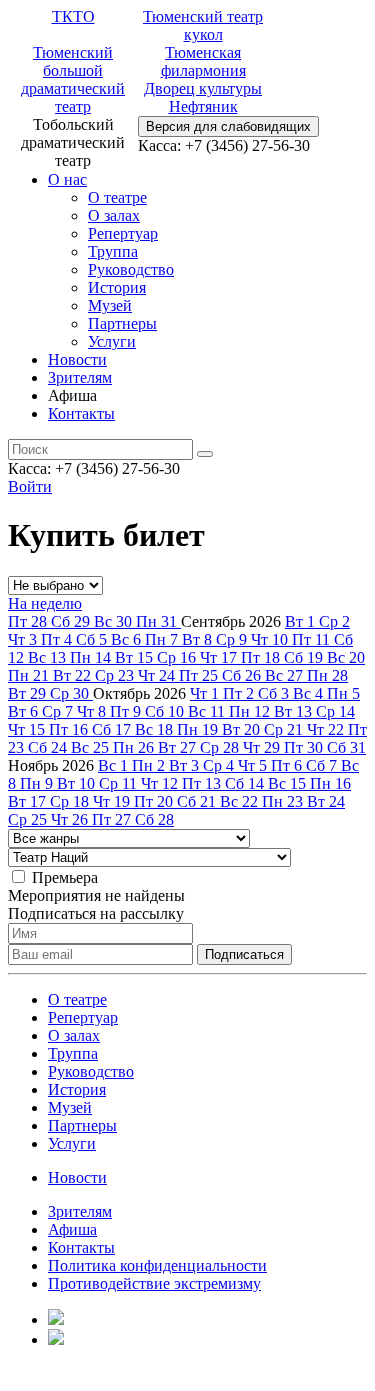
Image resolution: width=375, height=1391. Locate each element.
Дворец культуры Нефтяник (203, 97)
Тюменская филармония (203, 61)
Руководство (131, 269)
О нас (67, 179)
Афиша (72, 1229)
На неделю (45, 603)
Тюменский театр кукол (203, 25)
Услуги (112, 341)
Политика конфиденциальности (157, 1265)
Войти (30, 486)
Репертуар (123, 233)
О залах (114, 215)
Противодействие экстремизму (154, 1283)
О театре (117, 197)
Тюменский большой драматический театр (73, 79)
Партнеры (122, 323)
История (117, 287)
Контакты (81, 413)
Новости (77, 359)
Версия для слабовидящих (228, 126)
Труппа (113, 251)
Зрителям (80, 377)
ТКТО (73, 16)
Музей (110, 305)
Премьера (65, 877)
